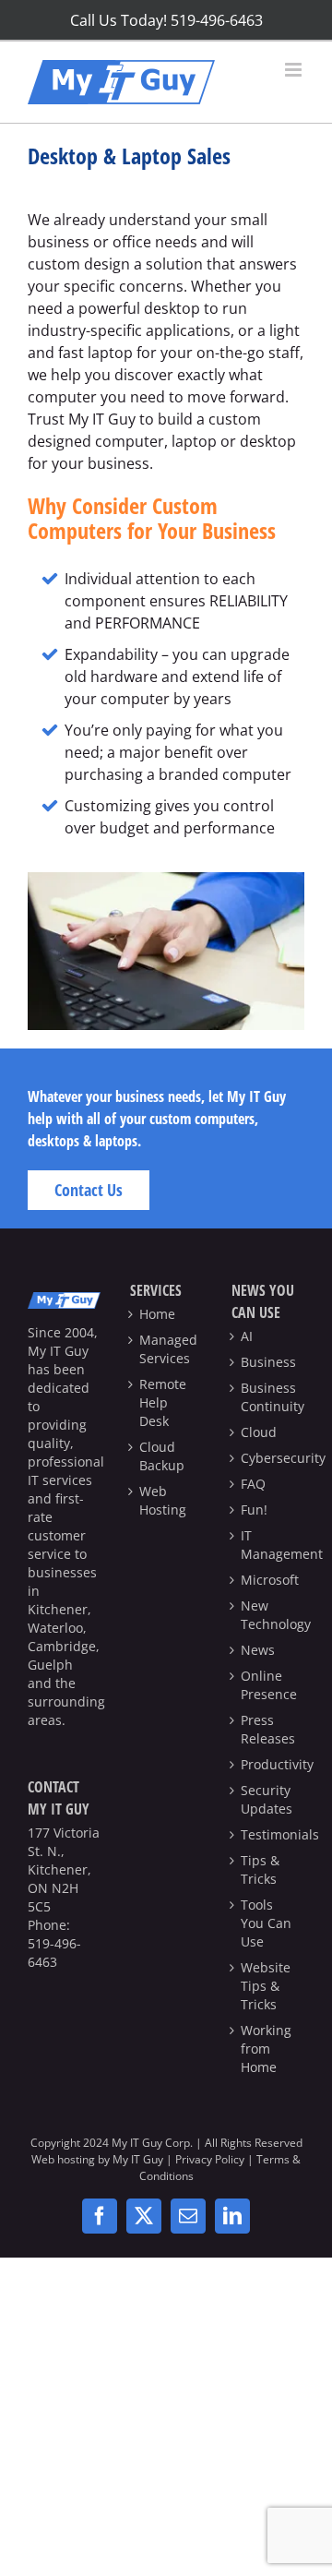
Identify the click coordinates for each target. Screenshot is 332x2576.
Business (268, 1362)
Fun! (254, 1510)
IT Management (268, 1545)
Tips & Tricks (260, 1869)
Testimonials (268, 1834)
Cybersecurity (268, 1458)
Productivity (268, 1764)
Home (157, 1314)
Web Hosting (163, 1500)
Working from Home (266, 2049)
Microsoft (268, 1580)
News (258, 1650)
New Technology (268, 1615)
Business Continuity (268, 1397)
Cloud (259, 1432)
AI (247, 1336)
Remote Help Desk (163, 1402)
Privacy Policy (210, 2159)
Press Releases (268, 1729)
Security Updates (267, 1799)
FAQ (253, 1484)
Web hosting (63, 2159)
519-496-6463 (54, 1953)
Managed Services (166, 1349)
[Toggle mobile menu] (295, 70)
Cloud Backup (162, 1456)
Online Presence (268, 1685)
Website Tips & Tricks (266, 1986)
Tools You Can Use (266, 1923)
